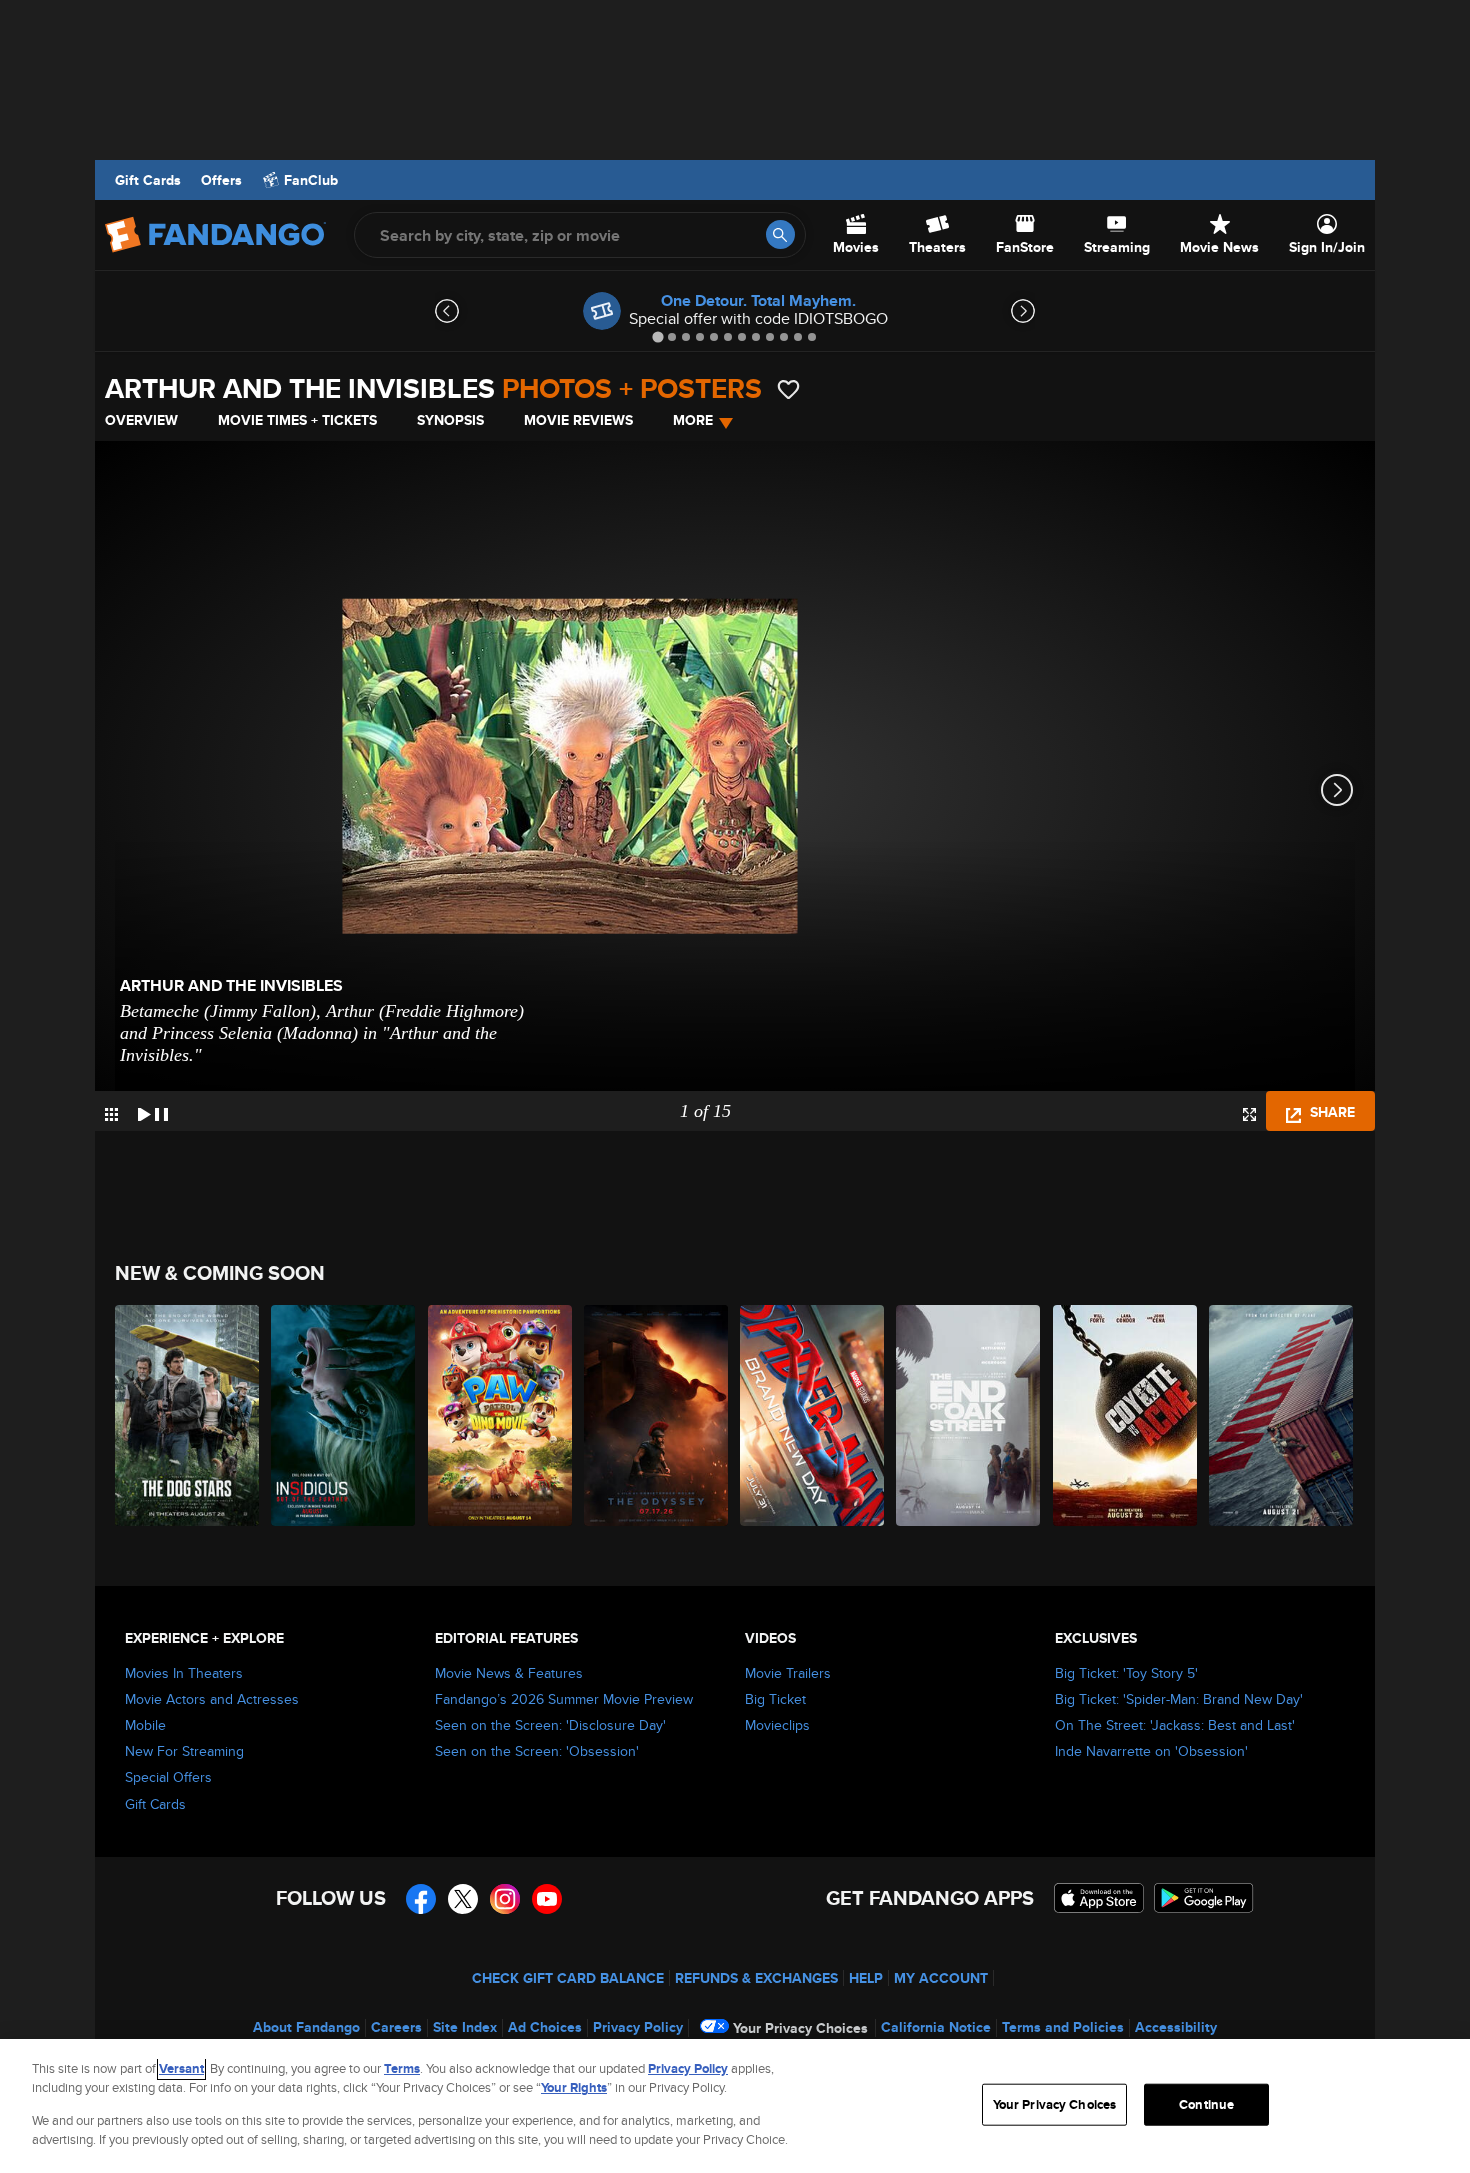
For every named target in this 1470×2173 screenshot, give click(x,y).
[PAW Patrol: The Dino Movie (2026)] (501, 1415)
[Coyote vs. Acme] (1126, 1415)
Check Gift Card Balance (568, 1978)
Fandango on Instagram (505, 1899)
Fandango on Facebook (421, 1899)
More (693, 420)
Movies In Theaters (184, 1673)
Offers (221, 180)
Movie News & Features (509, 1673)
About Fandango (306, 2027)
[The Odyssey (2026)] (657, 1415)
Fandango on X (463, 1899)
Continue (1206, 2104)
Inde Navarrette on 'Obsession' (1151, 1751)
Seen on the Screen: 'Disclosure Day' (550, 1725)
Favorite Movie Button (788, 389)
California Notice (936, 2027)
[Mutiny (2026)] (1282, 1415)
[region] (735, 2106)
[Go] (780, 234)
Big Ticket (775, 1699)
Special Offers (168, 1777)
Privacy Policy (638, 2027)
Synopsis (450, 420)
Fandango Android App (1204, 1898)
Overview (141, 420)
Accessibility (1176, 2027)
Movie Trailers (788, 1673)
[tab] (657, 336)
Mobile (145, 1725)
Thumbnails (111, 1114)
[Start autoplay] (153, 1111)
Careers (396, 2027)
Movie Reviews (578, 420)
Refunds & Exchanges (756, 1978)
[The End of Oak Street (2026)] (969, 1415)
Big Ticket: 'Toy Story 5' (1126, 1673)
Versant (181, 2068)
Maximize (1249, 1114)
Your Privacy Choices (800, 2028)
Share (1330, 1112)
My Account (941, 1978)
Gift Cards (148, 180)
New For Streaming (184, 1751)
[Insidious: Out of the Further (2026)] (344, 1415)
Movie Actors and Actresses (212, 1699)
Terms (402, 2068)
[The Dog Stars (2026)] (188, 1415)
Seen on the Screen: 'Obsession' (537, 1751)
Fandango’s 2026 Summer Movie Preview (564, 1699)
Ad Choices (545, 2027)
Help (866, 1978)
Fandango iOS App (1099, 1898)
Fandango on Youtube (547, 1899)
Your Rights (574, 2087)
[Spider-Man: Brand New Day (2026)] (813, 1415)
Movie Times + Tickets (297, 420)
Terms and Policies (1063, 2027)
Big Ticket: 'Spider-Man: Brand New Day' (1179, 1699)
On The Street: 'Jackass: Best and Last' (1175, 1725)
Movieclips (777, 1725)
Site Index (465, 2027)
